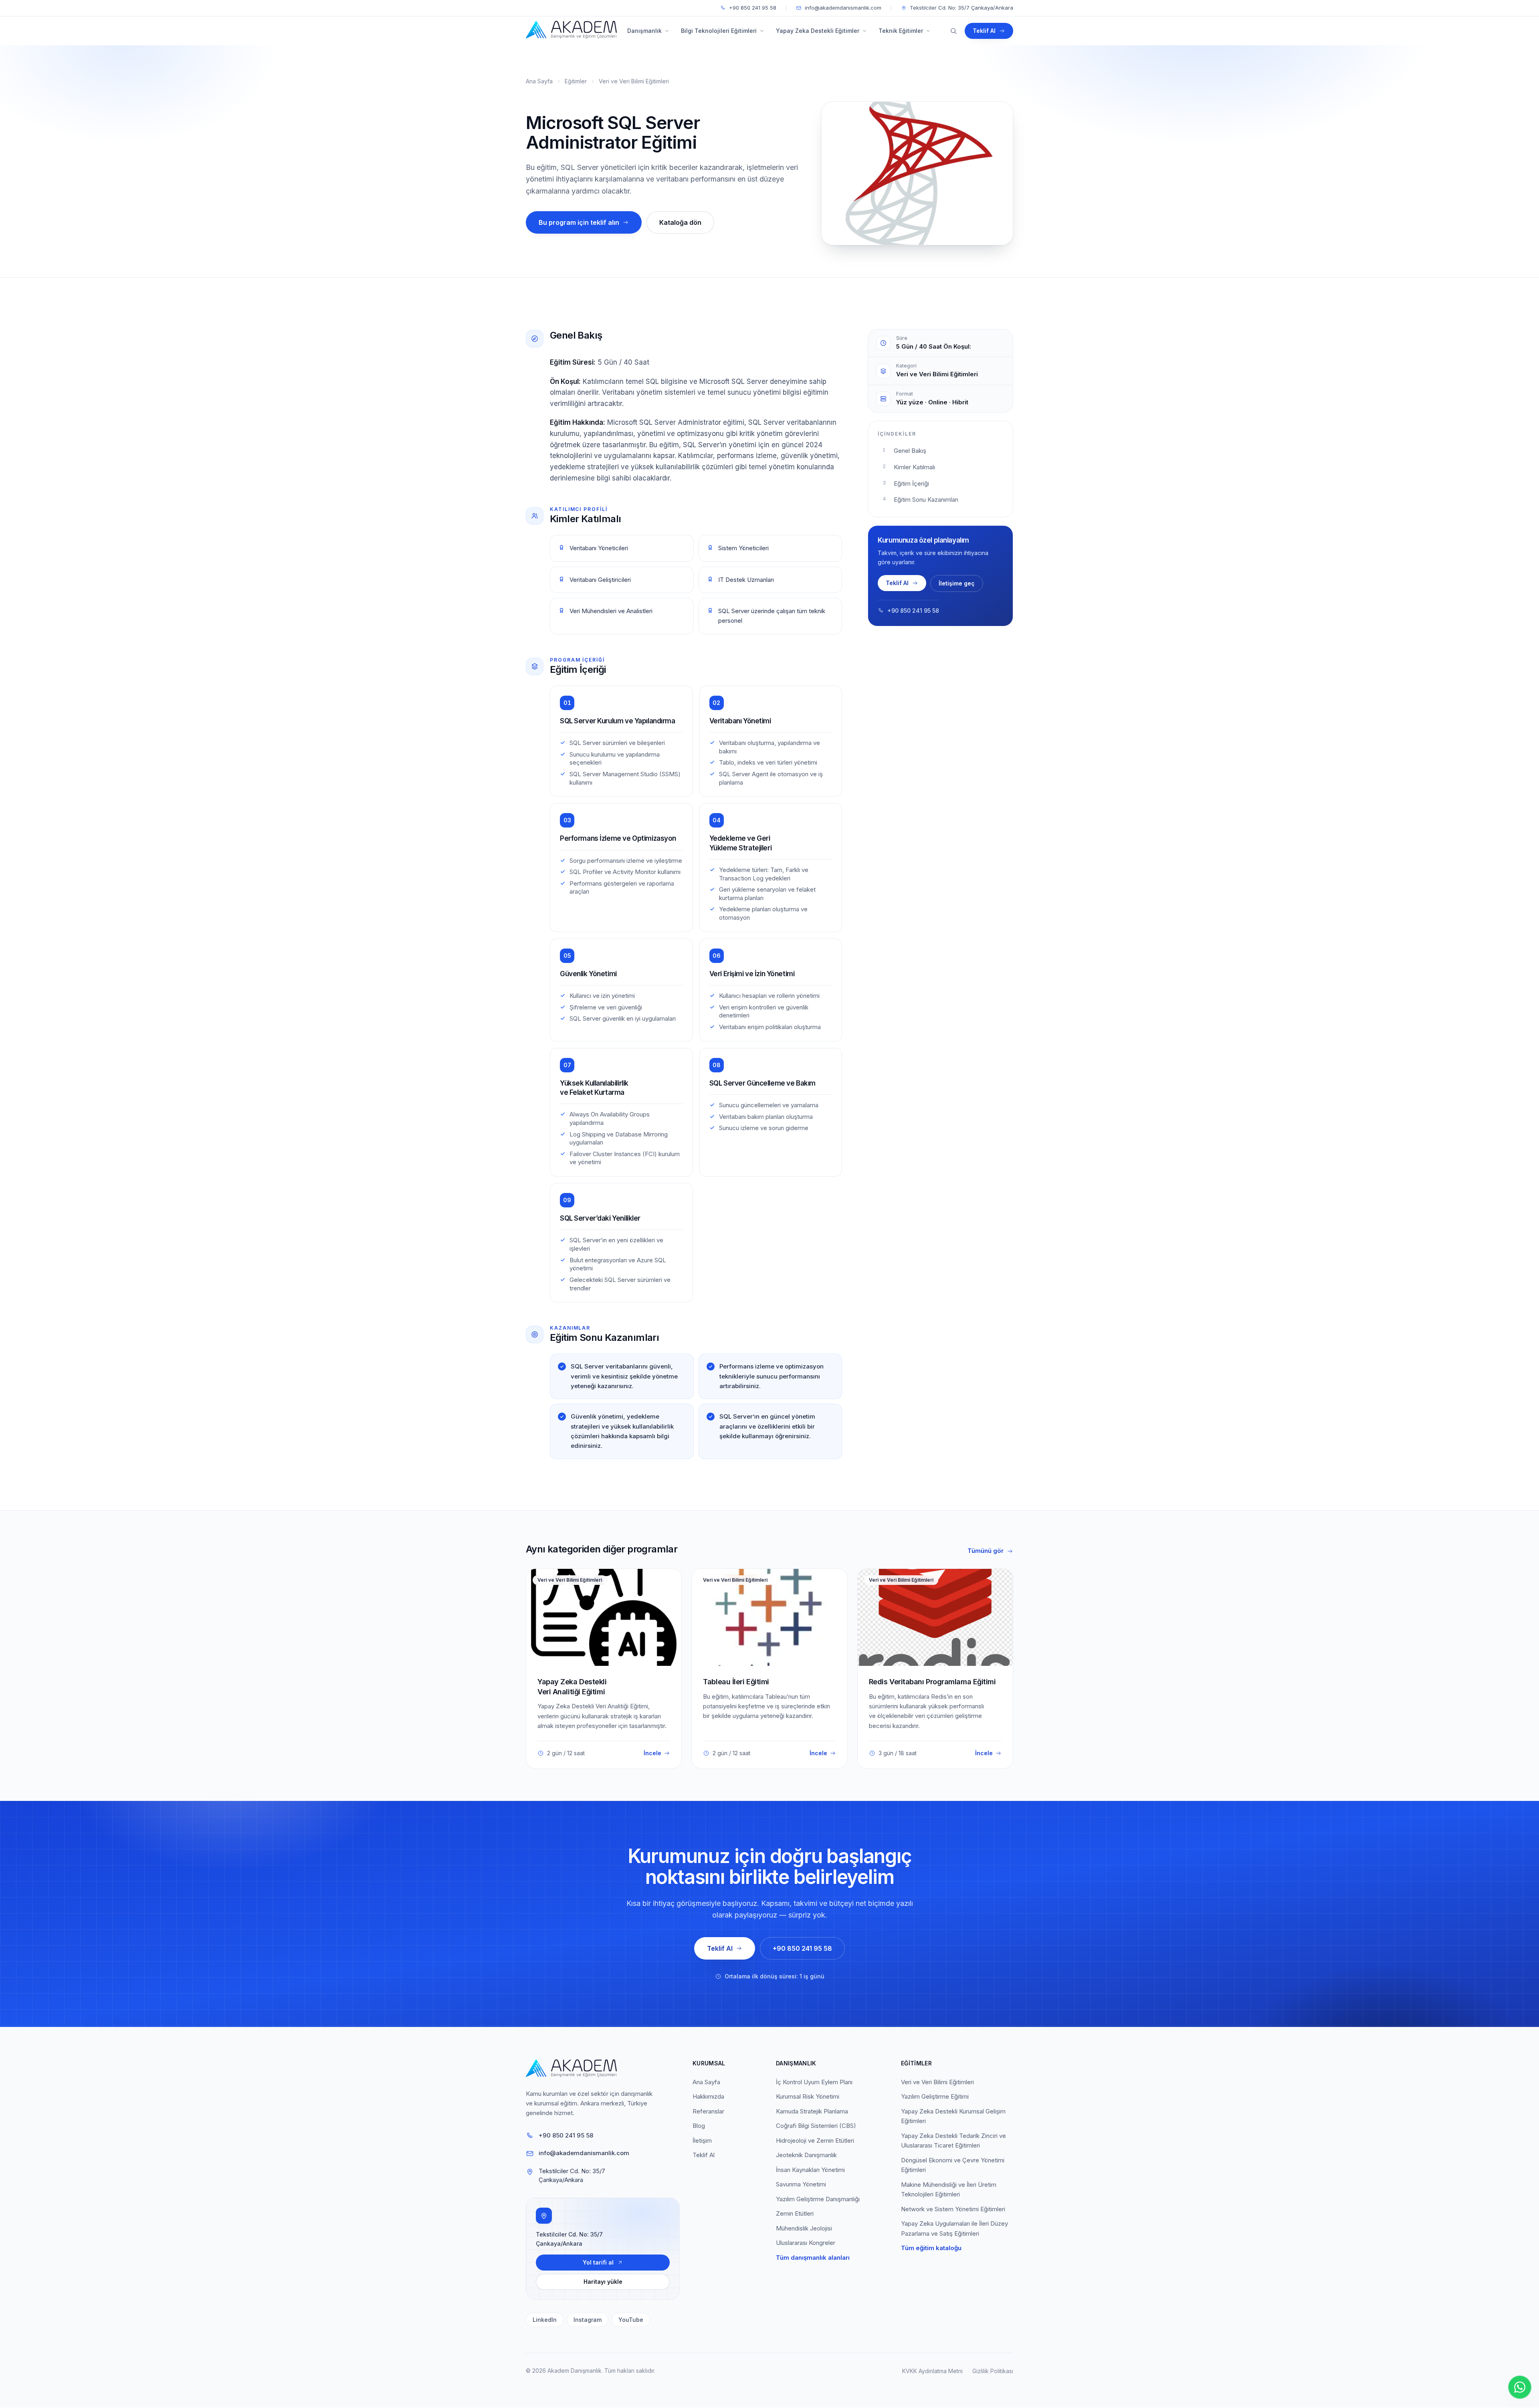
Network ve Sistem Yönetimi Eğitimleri (953, 2209)
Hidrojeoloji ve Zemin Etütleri (815, 2141)
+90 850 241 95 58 (753, 8)
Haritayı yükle (603, 2282)
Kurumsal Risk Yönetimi (808, 2096)
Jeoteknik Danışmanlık (806, 2155)
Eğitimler (576, 81)
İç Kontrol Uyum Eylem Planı (814, 2082)
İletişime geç (957, 583)
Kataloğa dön (680, 222)
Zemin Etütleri (795, 2213)
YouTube (631, 2320)
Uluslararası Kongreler (806, 2243)
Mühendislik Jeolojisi (804, 2228)
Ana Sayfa (539, 81)
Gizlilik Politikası (993, 2371)
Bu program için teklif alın (579, 222)
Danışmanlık (644, 31)
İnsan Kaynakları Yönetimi (810, 2170)
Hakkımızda (708, 2096)
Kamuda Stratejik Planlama (812, 2111)
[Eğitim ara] (953, 31)
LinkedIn (545, 2320)
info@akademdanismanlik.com (843, 8)
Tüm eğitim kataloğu (931, 2248)
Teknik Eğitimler (901, 31)
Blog (699, 2126)
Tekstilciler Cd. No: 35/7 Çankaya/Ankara (961, 8)
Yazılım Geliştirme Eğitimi (935, 2096)
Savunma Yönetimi (801, 2184)
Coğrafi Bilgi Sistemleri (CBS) (816, 2126)
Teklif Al (984, 31)
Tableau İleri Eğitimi (736, 1682)
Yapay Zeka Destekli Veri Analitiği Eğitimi (572, 1687)
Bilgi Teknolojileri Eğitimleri (719, 31)
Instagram (588, 2320)
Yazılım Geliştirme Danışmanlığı (818, 2199)
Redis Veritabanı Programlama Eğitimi (932, 1682)
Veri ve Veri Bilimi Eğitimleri (634, 81)
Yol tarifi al (598, 2262)
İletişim (702, 2141)
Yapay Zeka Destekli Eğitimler (818, 31)
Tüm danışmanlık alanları (813, 2258)
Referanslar (708, 2111)
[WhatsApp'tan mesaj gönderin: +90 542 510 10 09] (1520, 2387)
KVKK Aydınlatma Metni (932, 2371)
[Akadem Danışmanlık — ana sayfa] (569, 31)
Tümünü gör (986, 1551)
